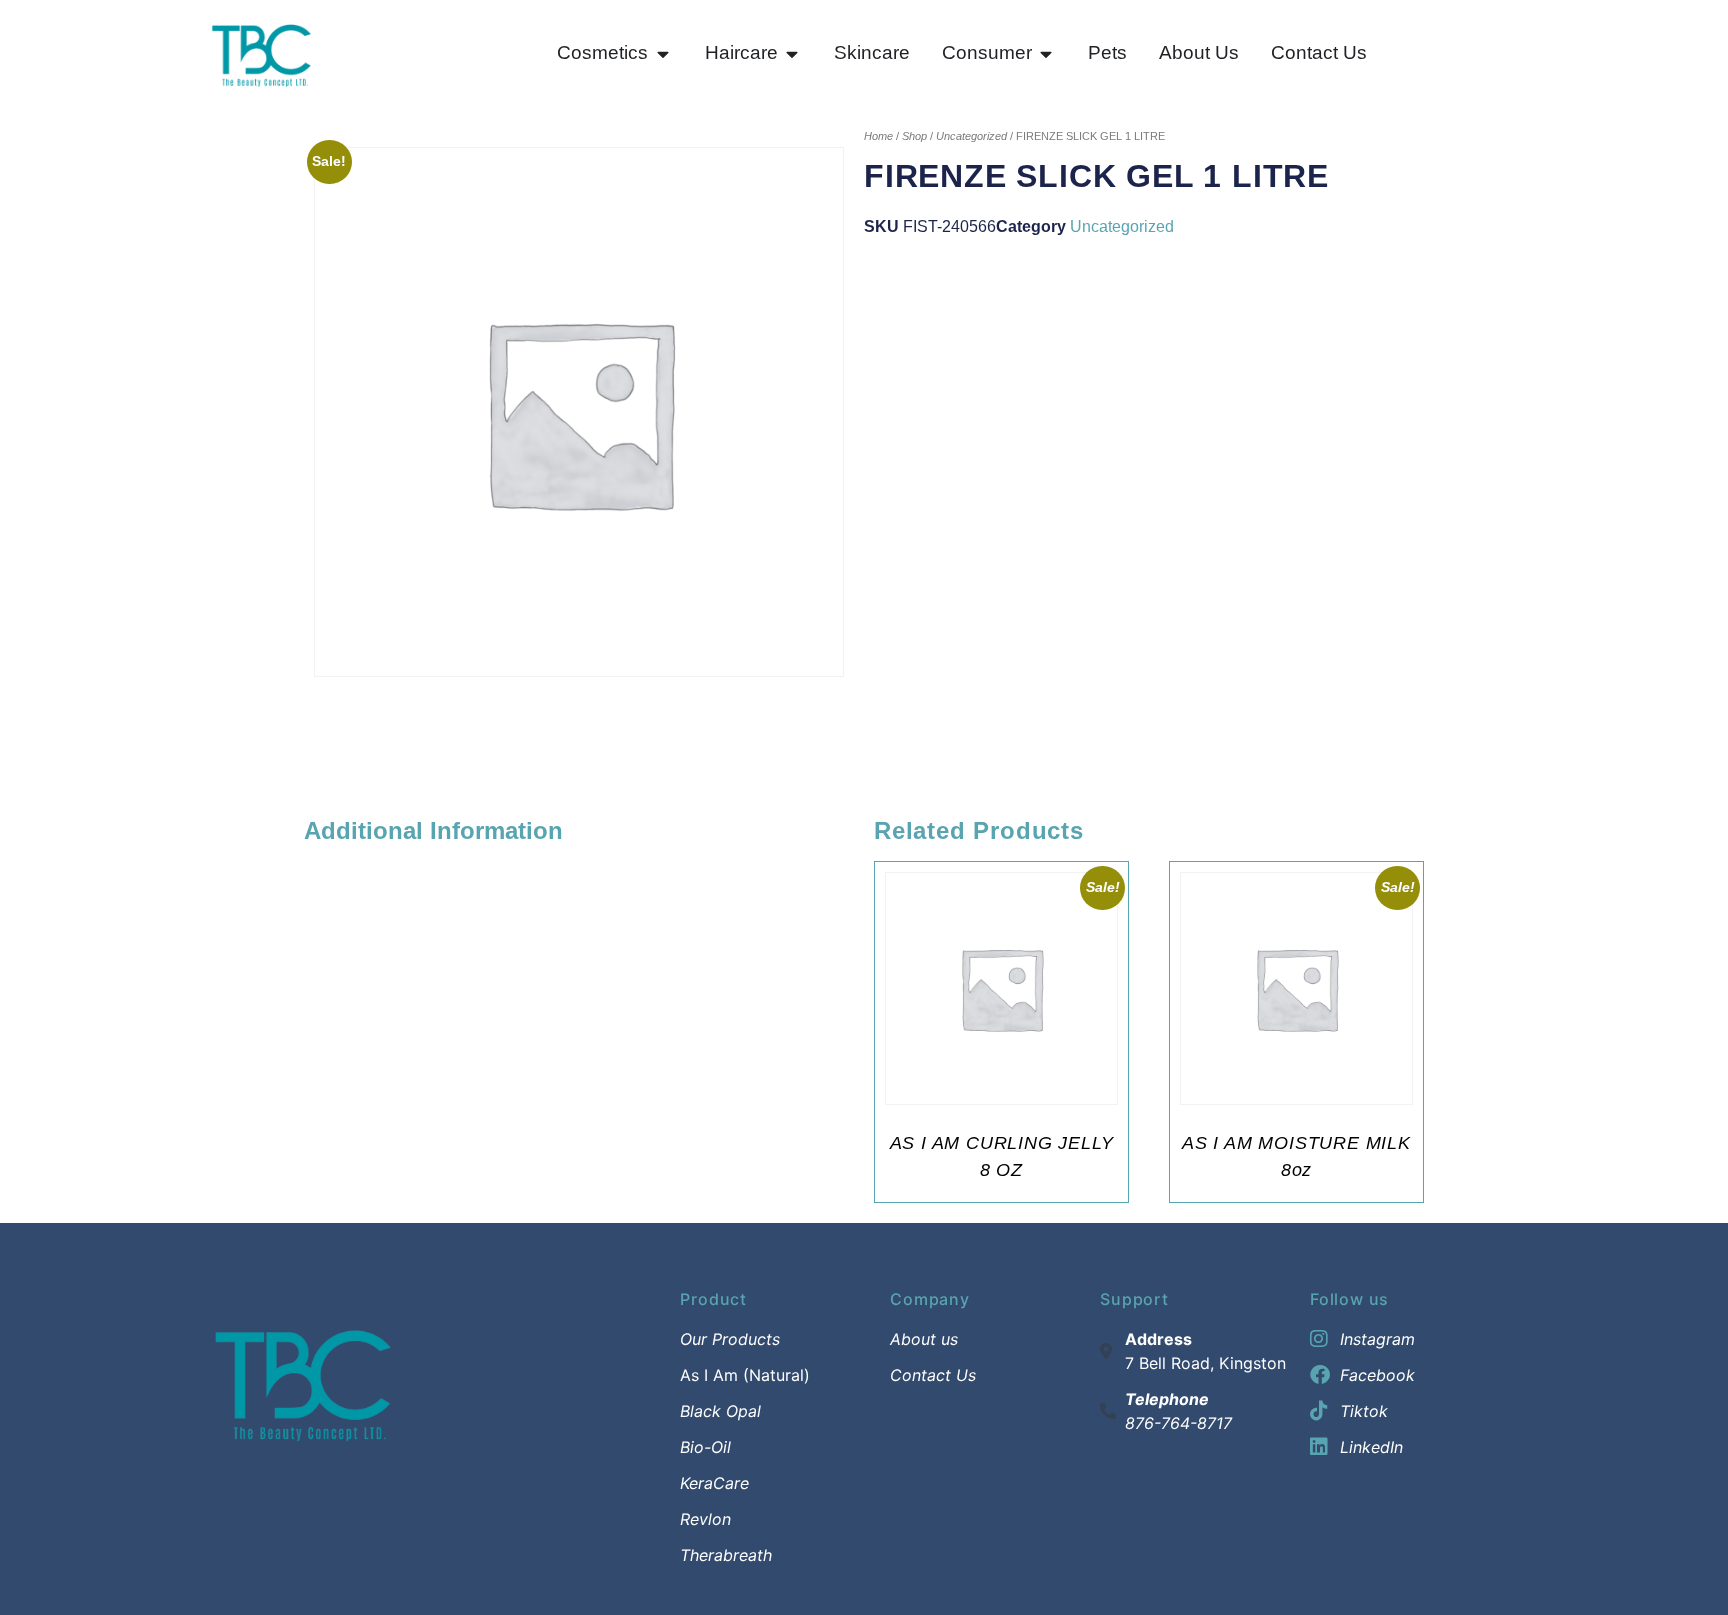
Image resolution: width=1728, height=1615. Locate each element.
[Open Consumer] (1046, 53)
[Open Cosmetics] (662, 53)
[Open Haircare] (792, 53)
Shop (914, 136)
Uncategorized (971, 136)
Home (878, 136)
